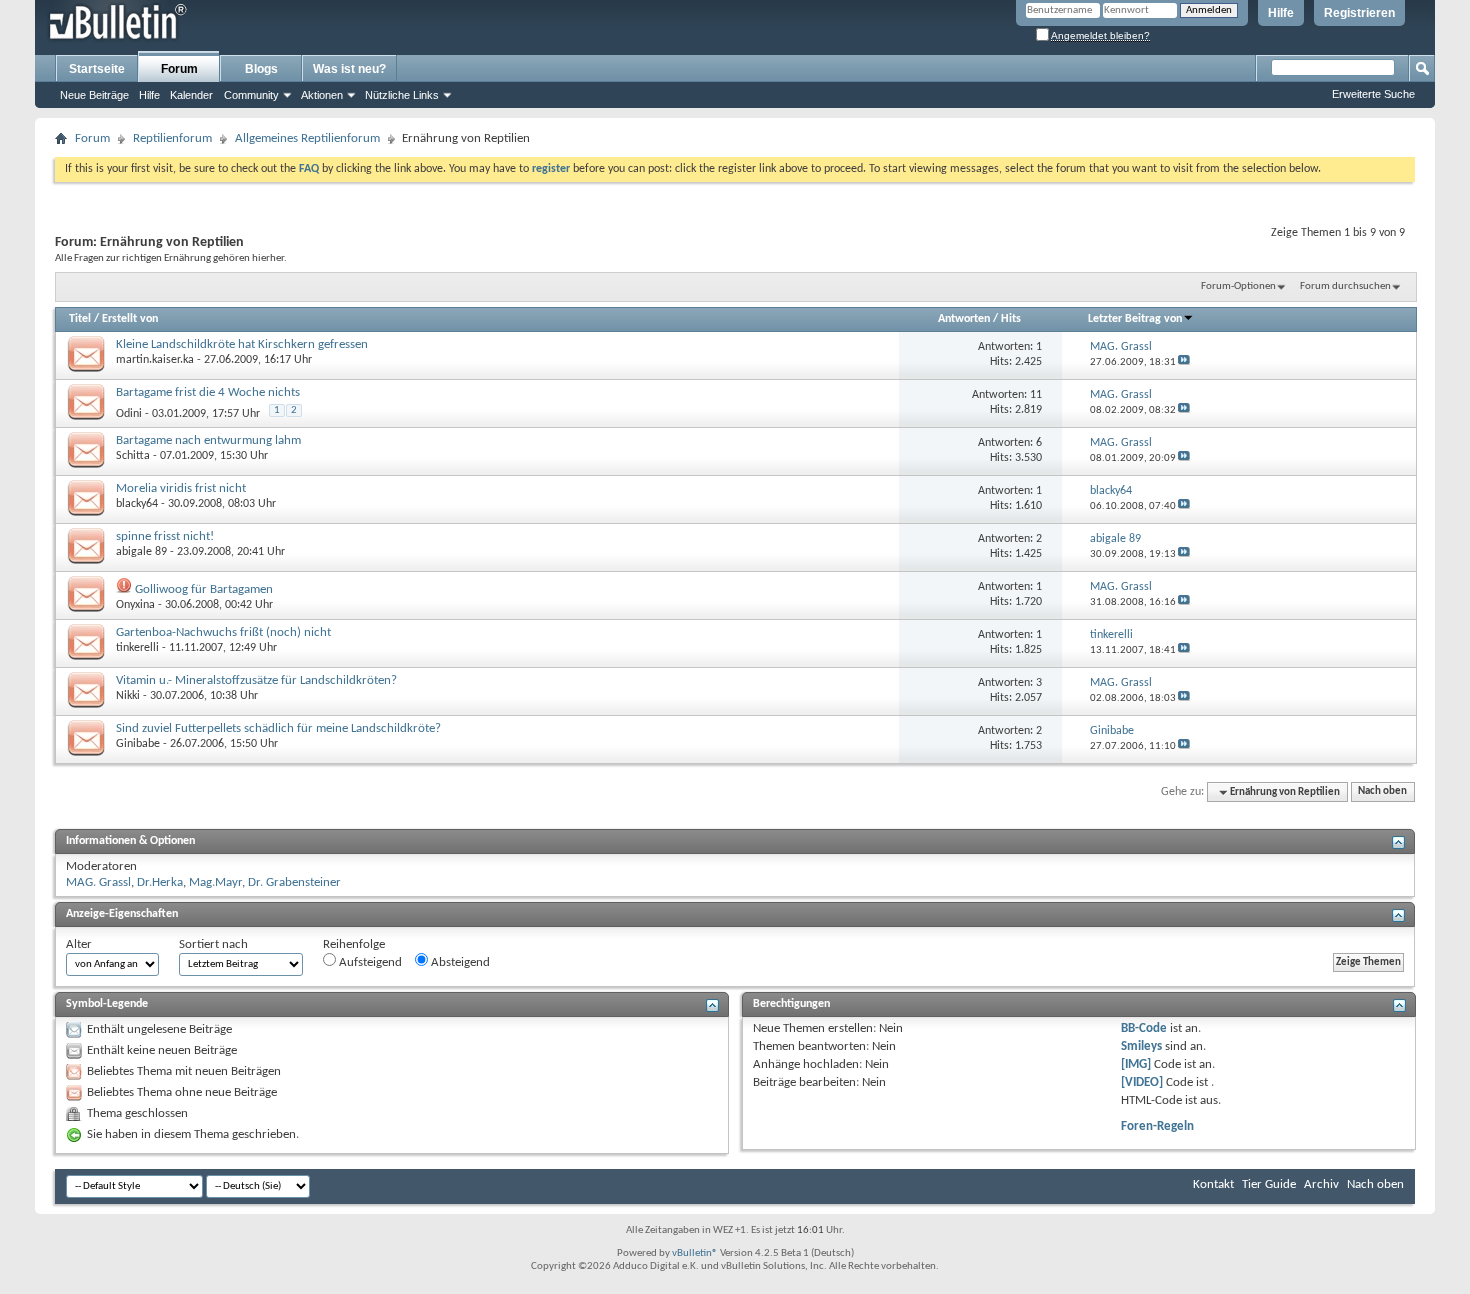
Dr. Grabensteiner (294, 882)
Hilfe (1281, 13)
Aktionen (322, 95)
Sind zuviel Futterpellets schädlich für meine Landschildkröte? (278, 728)
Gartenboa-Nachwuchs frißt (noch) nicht (223, 632)
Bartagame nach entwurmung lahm (208, 440)
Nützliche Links (402, 95)
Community (251, 95)
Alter (79, 944)
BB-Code (1144, 1028)
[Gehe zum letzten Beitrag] (1184, 362)
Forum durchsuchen (1345, 286)
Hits (1011, 319)
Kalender (191, 95)
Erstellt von (130, 319)
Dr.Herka (160, 882)
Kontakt (1213, 1184)
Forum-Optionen (1238, 286)
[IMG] (1136, 1064)
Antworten (964, 319)
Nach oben (1382, 792)
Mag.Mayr (215, 882)
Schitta (133, 456)
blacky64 (137, 504)
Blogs (261, 69)
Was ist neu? (349, 69)
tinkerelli (137, 648)
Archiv (1321, 1184)
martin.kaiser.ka (155, 360)
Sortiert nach (213, 944)
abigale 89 (141, 552)
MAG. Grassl (98, 882)
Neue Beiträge (94, 95)
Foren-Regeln (1157, 1126)
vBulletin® (695, 1253)
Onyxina (135, 605)
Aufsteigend (369, 962)
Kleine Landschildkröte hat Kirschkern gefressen (242, 344)
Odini (129, 414)
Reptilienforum (172, 138)
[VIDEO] (1142, 1082)
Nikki (128, 696)
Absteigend (459, 962)
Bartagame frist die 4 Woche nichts (208, 392)
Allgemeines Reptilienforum (307, 138)
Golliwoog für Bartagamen (204, 589)
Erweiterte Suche (1373, 94)
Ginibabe (138, 744)
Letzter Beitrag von (1135, 319)
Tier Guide (1269, 1184)
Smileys (1141, 1046)
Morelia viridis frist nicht (181, 488)
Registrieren (1359, 13)
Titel (80, 319)
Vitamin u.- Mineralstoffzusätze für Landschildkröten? (256, 680)
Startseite (97, 69)
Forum (179, 69)
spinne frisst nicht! (165, 536)
